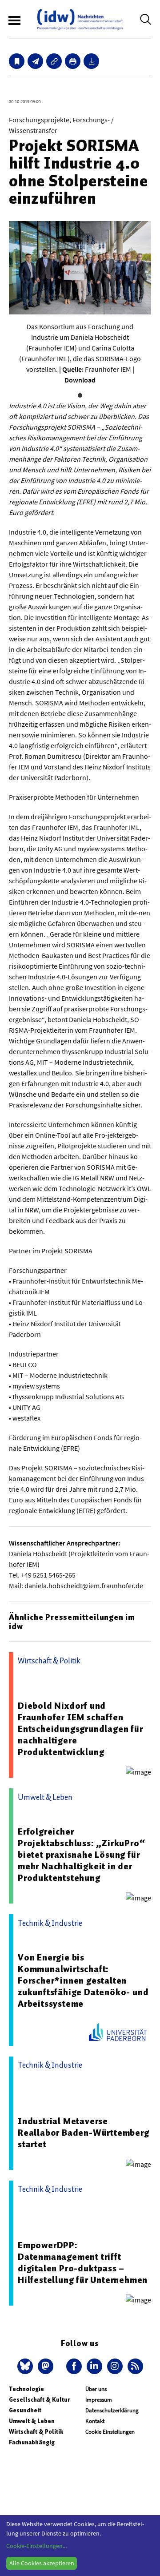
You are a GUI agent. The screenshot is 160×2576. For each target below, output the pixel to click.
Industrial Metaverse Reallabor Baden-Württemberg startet (84, 2133)
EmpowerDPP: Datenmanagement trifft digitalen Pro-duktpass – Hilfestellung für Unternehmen (83, 2262)
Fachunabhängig (32, 2442)
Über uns (96, 2389)
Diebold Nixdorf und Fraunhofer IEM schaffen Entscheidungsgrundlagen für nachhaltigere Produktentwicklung (80, 1729)
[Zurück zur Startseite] (80, 19)
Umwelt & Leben (32, 2421)
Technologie (26, 2389)
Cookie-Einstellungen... (36, 2546)
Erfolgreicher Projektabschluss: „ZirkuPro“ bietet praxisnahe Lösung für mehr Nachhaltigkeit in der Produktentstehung (81, 1855)
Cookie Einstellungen (110, 2432)
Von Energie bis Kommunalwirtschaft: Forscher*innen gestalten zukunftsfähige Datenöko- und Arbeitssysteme (83, 1980)
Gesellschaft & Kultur (39, 2400)
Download (80, 380)
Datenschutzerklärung (112, 2410)
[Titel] (17, 61)
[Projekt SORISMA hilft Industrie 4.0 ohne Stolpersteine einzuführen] (35, 61)
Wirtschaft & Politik (36, 2432)
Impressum (99, 2400)
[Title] (54, 61)
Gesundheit (25, 2410)
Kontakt (95, 2421)
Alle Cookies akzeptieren (42, 2563)
